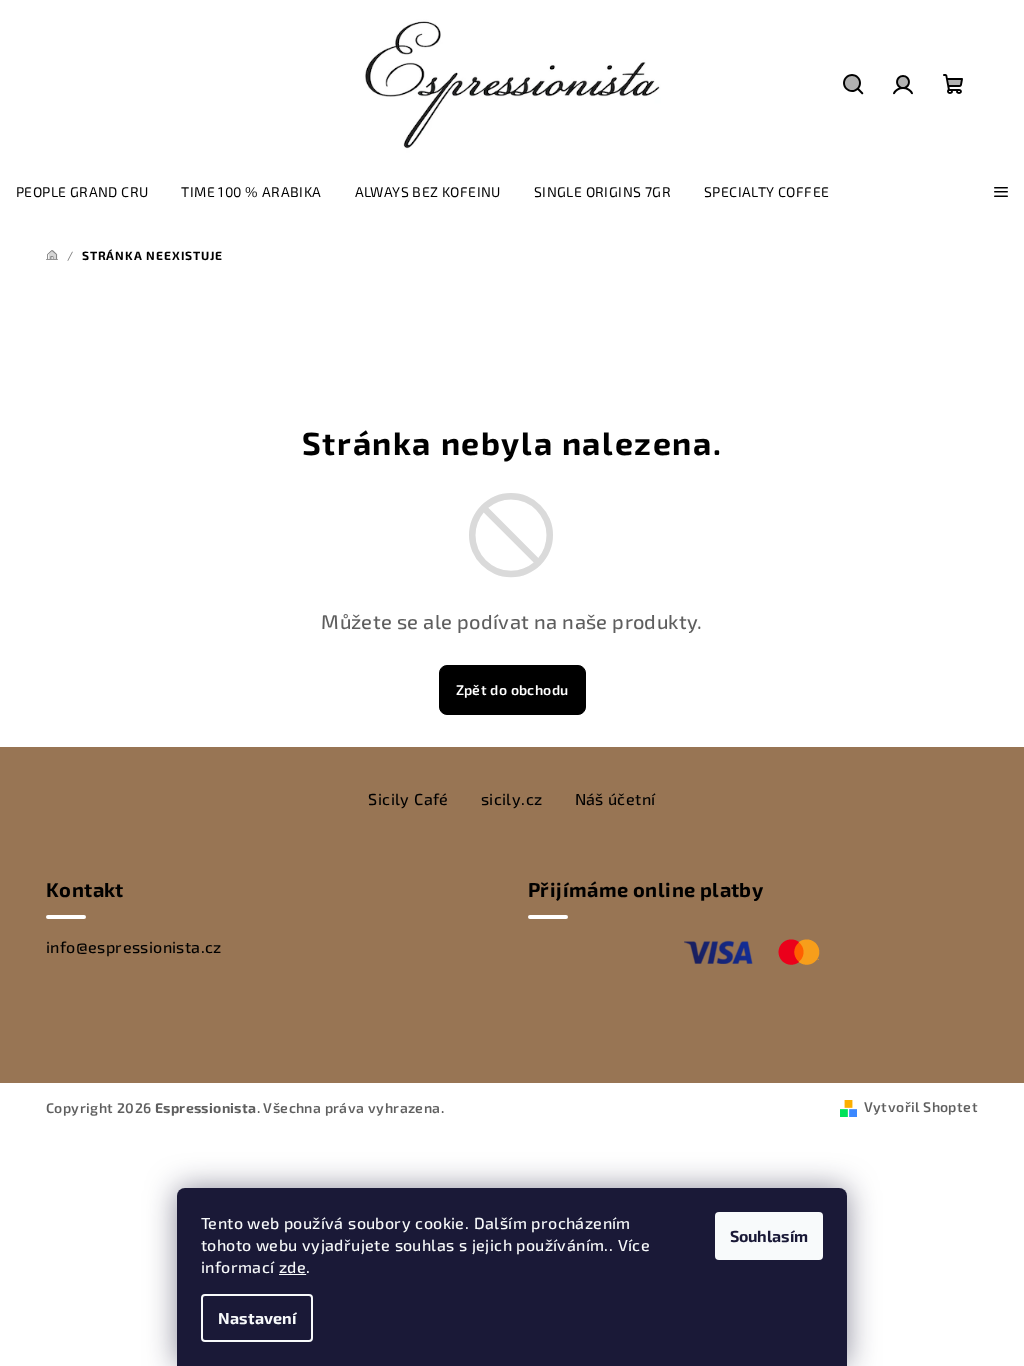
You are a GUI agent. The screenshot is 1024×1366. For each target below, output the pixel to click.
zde (292, 1266)
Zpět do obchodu (512, 689)
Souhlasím (769, 1235)
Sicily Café (408, 798)
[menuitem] (82, 192)
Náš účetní (615, 798)
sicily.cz (512, 798)
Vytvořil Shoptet (921, 1106)
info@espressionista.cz (134, 946)
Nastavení (257, 1317)
